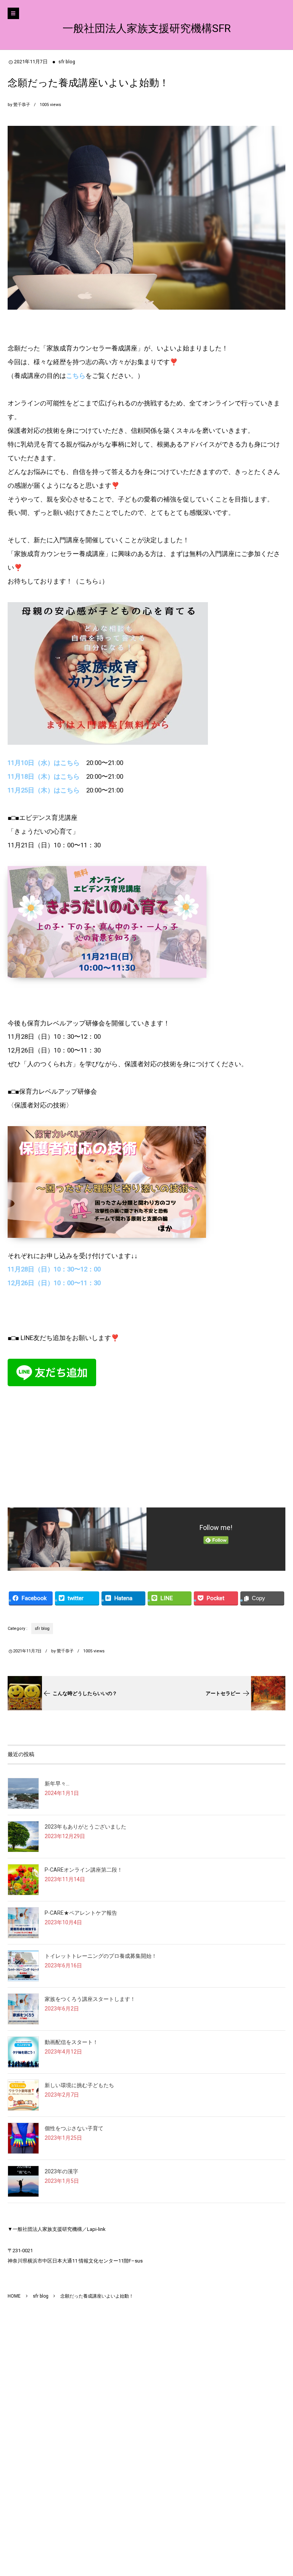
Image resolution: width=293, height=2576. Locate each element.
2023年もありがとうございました (85, 1827)
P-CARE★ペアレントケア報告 (81, 1913)
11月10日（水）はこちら (44, 763)
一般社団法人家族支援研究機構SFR (147, 28)
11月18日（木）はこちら (44, 776)
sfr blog (67, 62)
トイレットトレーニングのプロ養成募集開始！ (101, 1956)
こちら (76, 376)
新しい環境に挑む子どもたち (79, 2085)
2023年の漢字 (61, 2171)
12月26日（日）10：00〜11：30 (54, 1283)
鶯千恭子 (22, 105)
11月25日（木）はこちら (44, 790)
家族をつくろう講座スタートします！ (90, 1999)
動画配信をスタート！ (71, 2042)
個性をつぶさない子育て (74, 2128)
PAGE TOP (277, 2491)
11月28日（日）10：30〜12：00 (54, 1269)
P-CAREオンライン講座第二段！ (84, 1870)
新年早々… (57, 1784)
